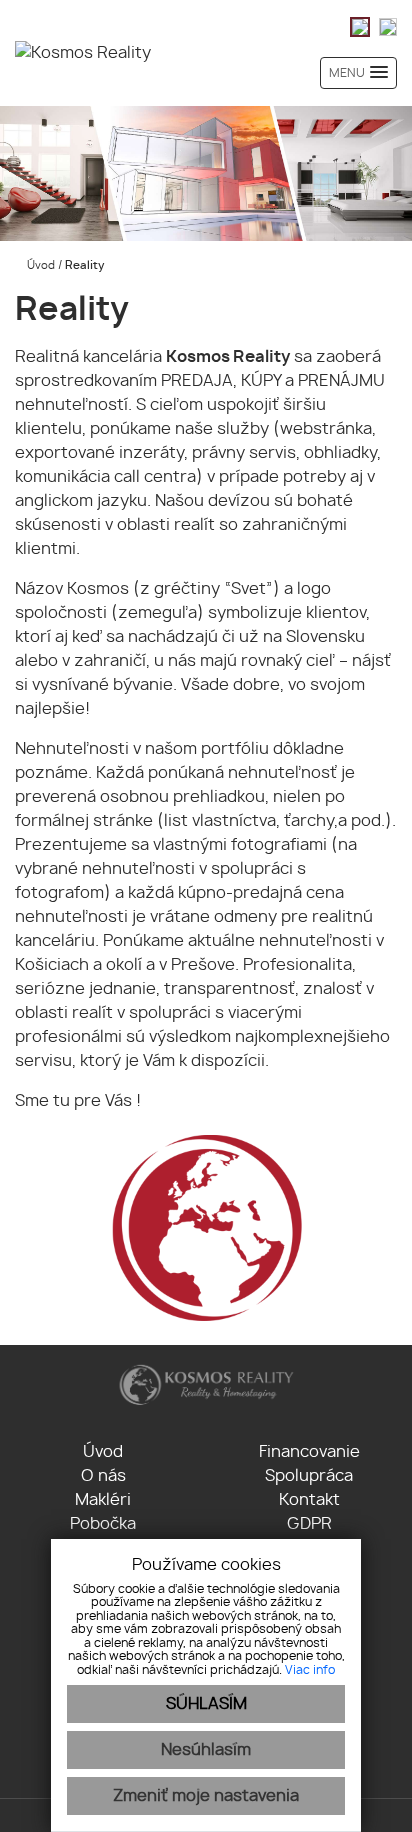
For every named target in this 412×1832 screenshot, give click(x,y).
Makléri (103, 1500)
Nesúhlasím (206, 1750)
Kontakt (309, 1500)
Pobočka (103, 1524)
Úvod (39, 265)
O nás (103, 1476)
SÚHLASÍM (206, 1704)
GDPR (309, 1524)
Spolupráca (309, 1476)
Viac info (310, 1670)
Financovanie (309, 1452)
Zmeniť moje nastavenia (206, 1796)
